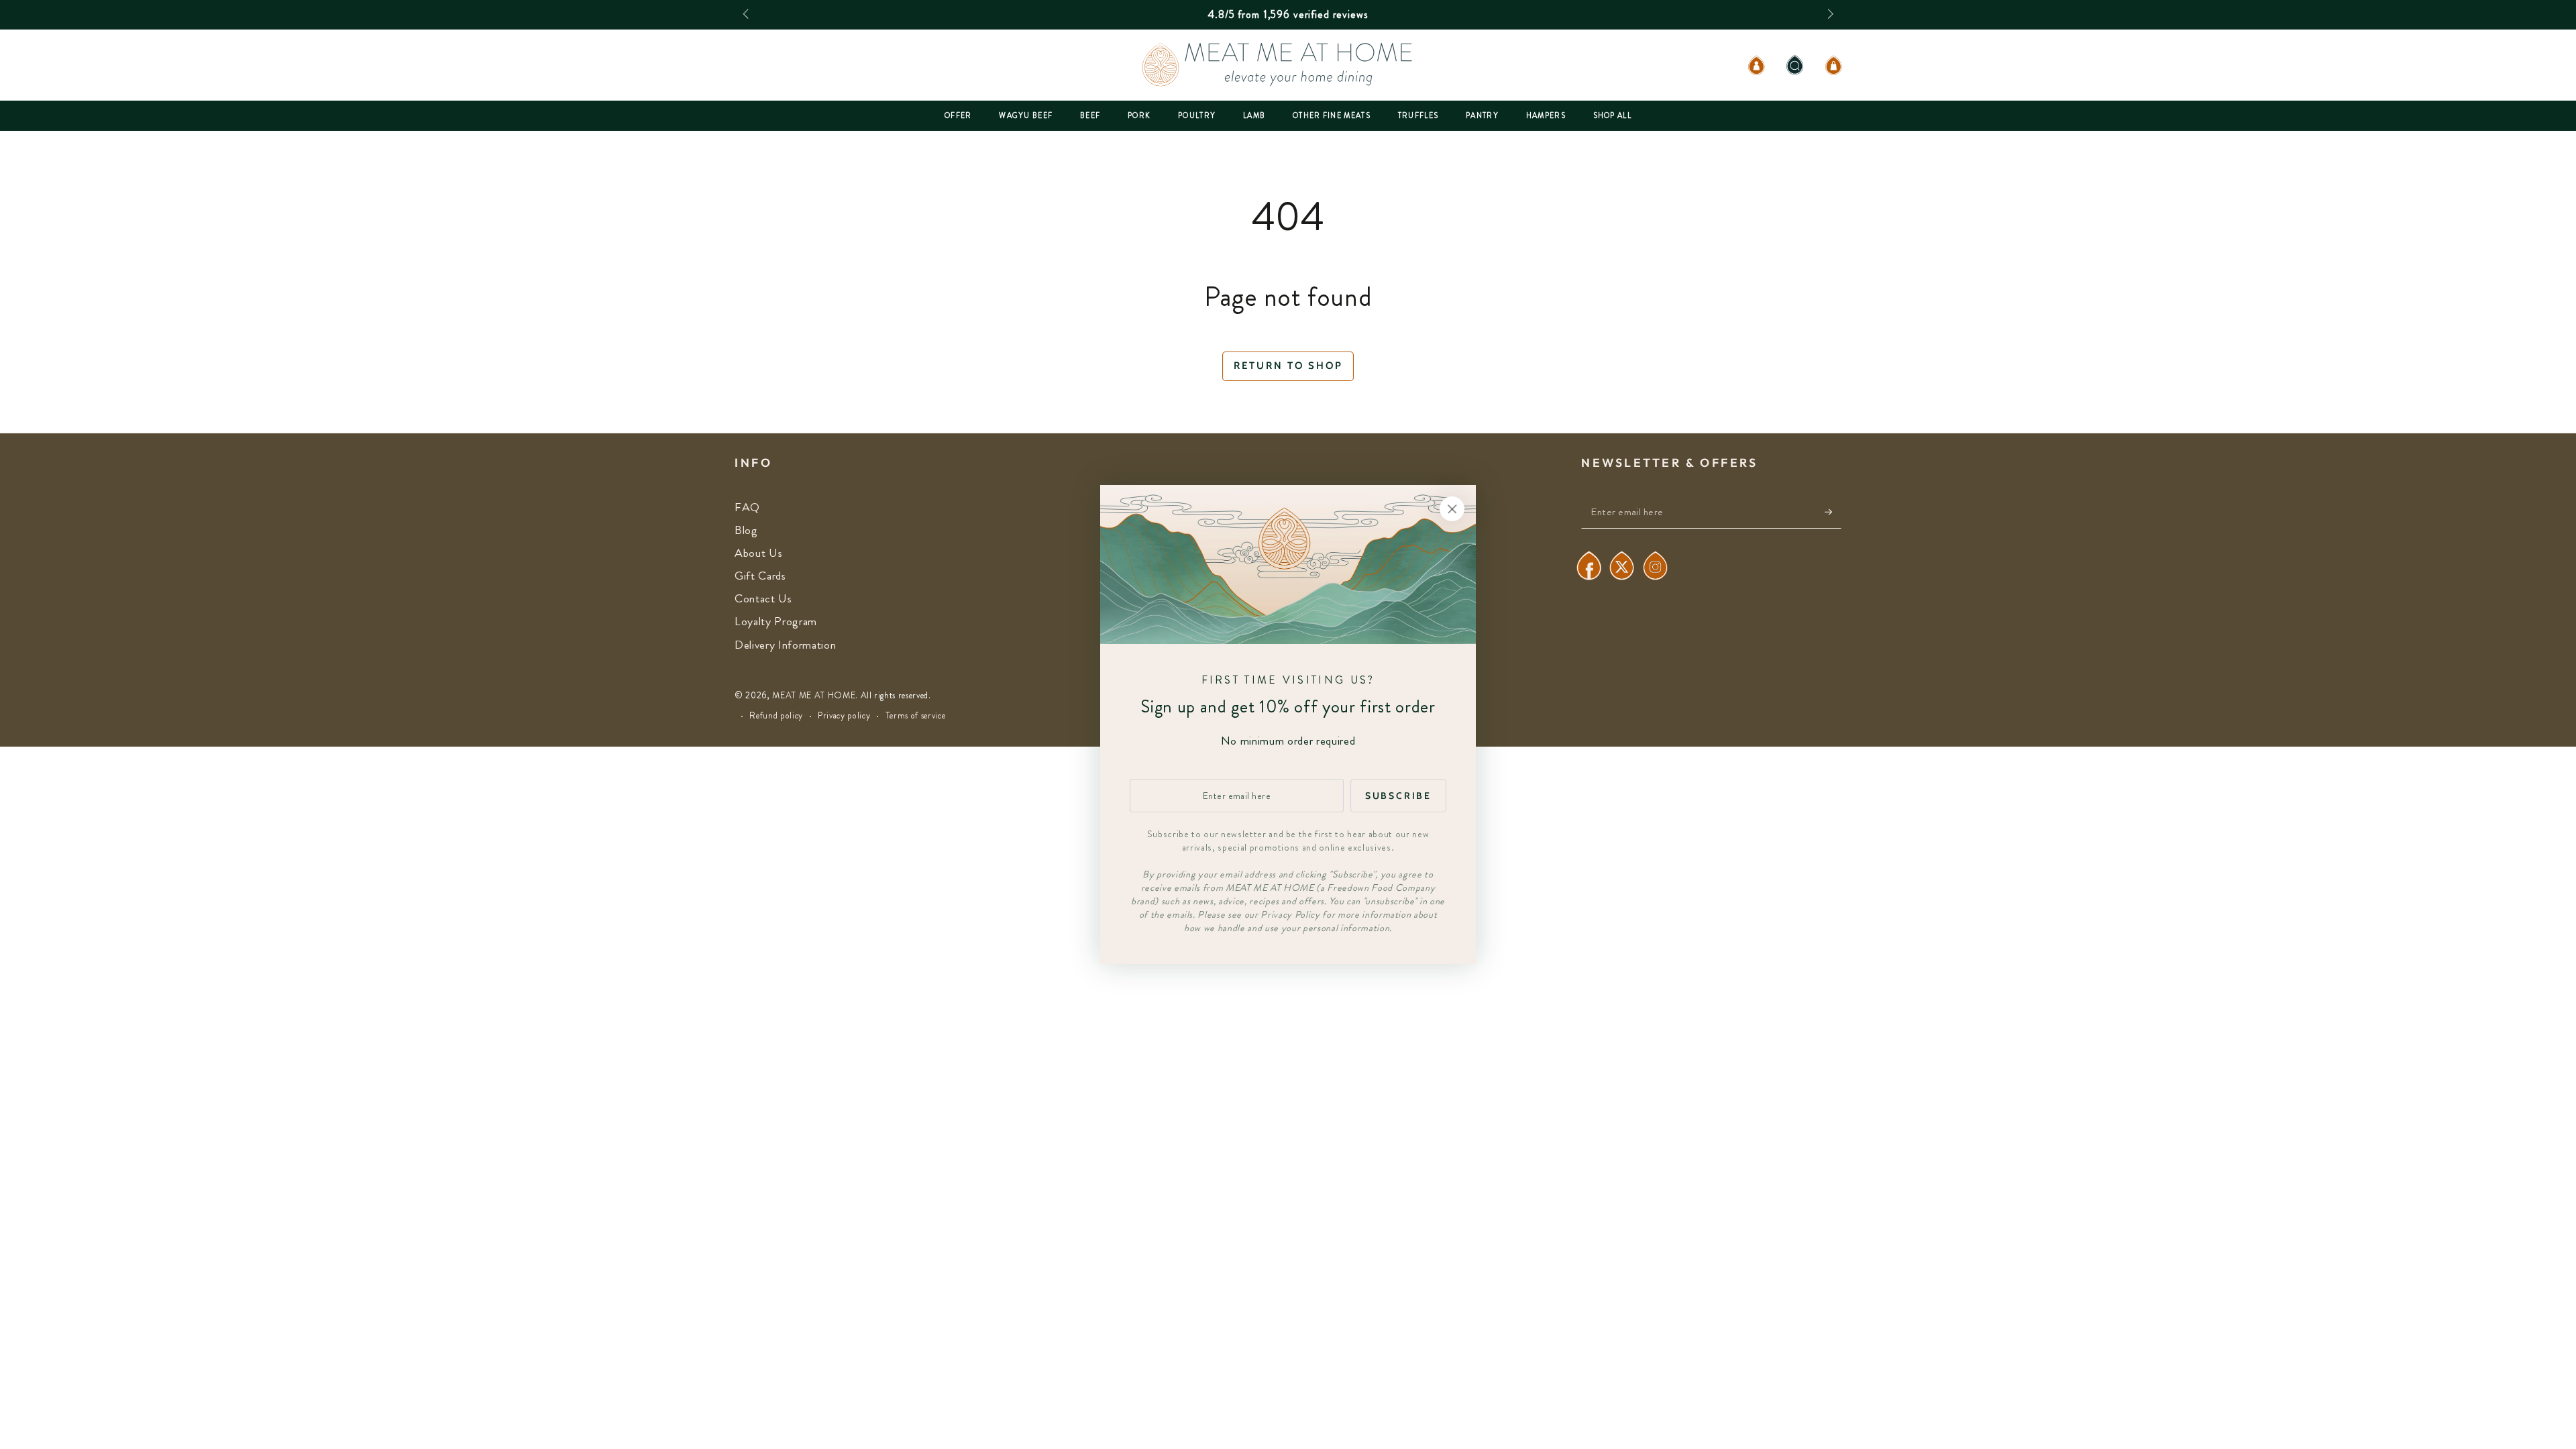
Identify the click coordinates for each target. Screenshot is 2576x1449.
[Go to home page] (1288, 65)
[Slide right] (1829, 15)
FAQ (747, 507)
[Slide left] (747, 15)
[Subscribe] (1833, 512)
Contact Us (763, 599)
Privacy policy (844, 716)
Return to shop (1288, 366)
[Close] (1452, 508)
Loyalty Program (776, 622)
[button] (1795, 65)
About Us (758, 553)
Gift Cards (760, 576)
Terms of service (916, 716)
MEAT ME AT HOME (814, 695)
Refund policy (776, 716)
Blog (746, 530)
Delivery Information (785, 645)
